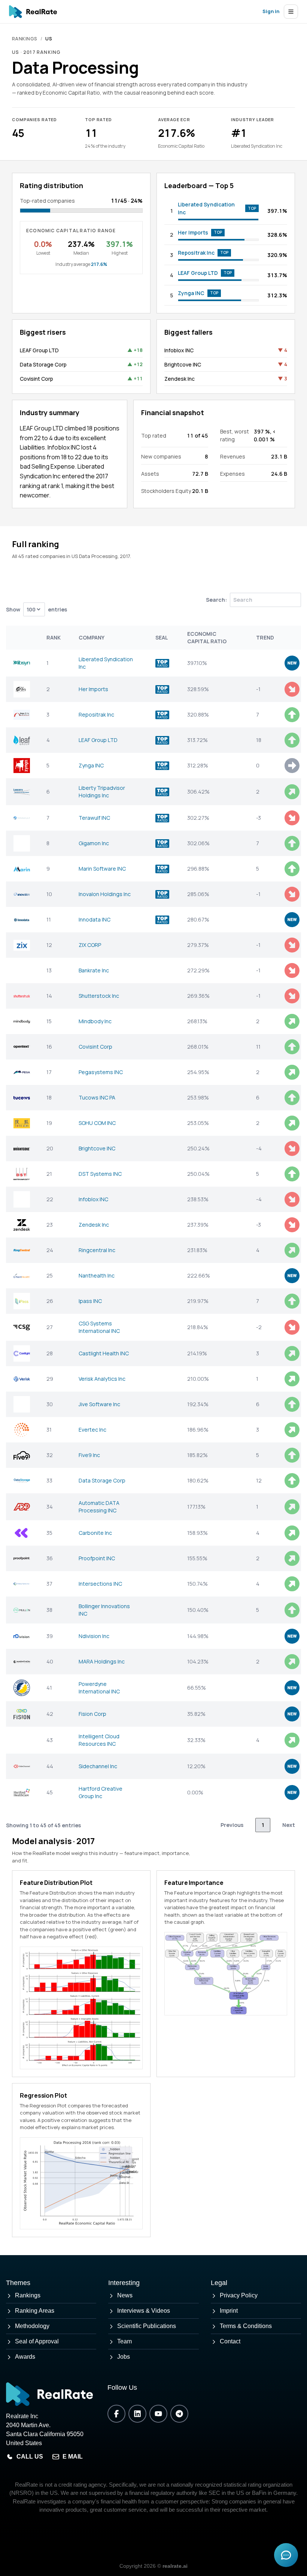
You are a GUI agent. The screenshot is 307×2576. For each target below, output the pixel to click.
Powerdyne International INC (99, 1688)
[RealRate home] (33, 12)
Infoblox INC (179, 350)
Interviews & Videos (144, 2311)
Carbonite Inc (95, 1533)
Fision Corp (92, 1714)
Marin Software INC (102, 869)
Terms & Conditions (246, 2326)
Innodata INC (95, 919)
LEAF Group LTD (198, 273)
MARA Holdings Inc (102, 1661)
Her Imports (193, 232)
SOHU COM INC (97, 1123)
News (125, 2295)
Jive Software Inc (99, 1404)
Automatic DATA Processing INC (99, 1507)
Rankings (25, 39)
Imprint (229, 2311)
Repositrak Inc (196, 253)
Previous (232, 1825)
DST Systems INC (100, 1174)
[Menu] (291, 12)
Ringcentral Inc (97, 1250)
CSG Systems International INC (99, 1327)
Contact (230, 2341)
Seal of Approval (37, 2341)
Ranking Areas (35, 2311)
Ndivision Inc (94, 1636)
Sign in (271, 11)
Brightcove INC (183, 364)
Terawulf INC (94, 818)
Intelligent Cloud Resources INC (99, 1740)
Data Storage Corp (43, 364)
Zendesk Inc (180, 379)
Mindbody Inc (95, 1021)
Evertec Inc (92, 1430)
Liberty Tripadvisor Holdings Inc (102, 792)
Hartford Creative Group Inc (101, 1792)
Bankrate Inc (94, 970)
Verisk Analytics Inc (102, 1379)
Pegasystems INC (101, 1072)
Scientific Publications (147, 2326)
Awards (25, 2357)
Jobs (124, 2357)
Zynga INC (191, 293)
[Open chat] (286, 2555)
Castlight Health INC (104, 1353)
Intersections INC (100, 1584)
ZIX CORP (90, 945)
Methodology (32, 2326)
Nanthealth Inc (97, 1275)
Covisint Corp (37, 379)
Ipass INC (90, 1301)
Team (124, 2341)
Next (289, 1825)
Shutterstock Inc (99, 996)
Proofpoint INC (97, 1558)
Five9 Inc (89, 1455)
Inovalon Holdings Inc (105, 894)
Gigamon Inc (94, 843)
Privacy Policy (239, 2295)
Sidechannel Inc (98, 1766)
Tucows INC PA (97, 1097)
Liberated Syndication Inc (206, 208)
